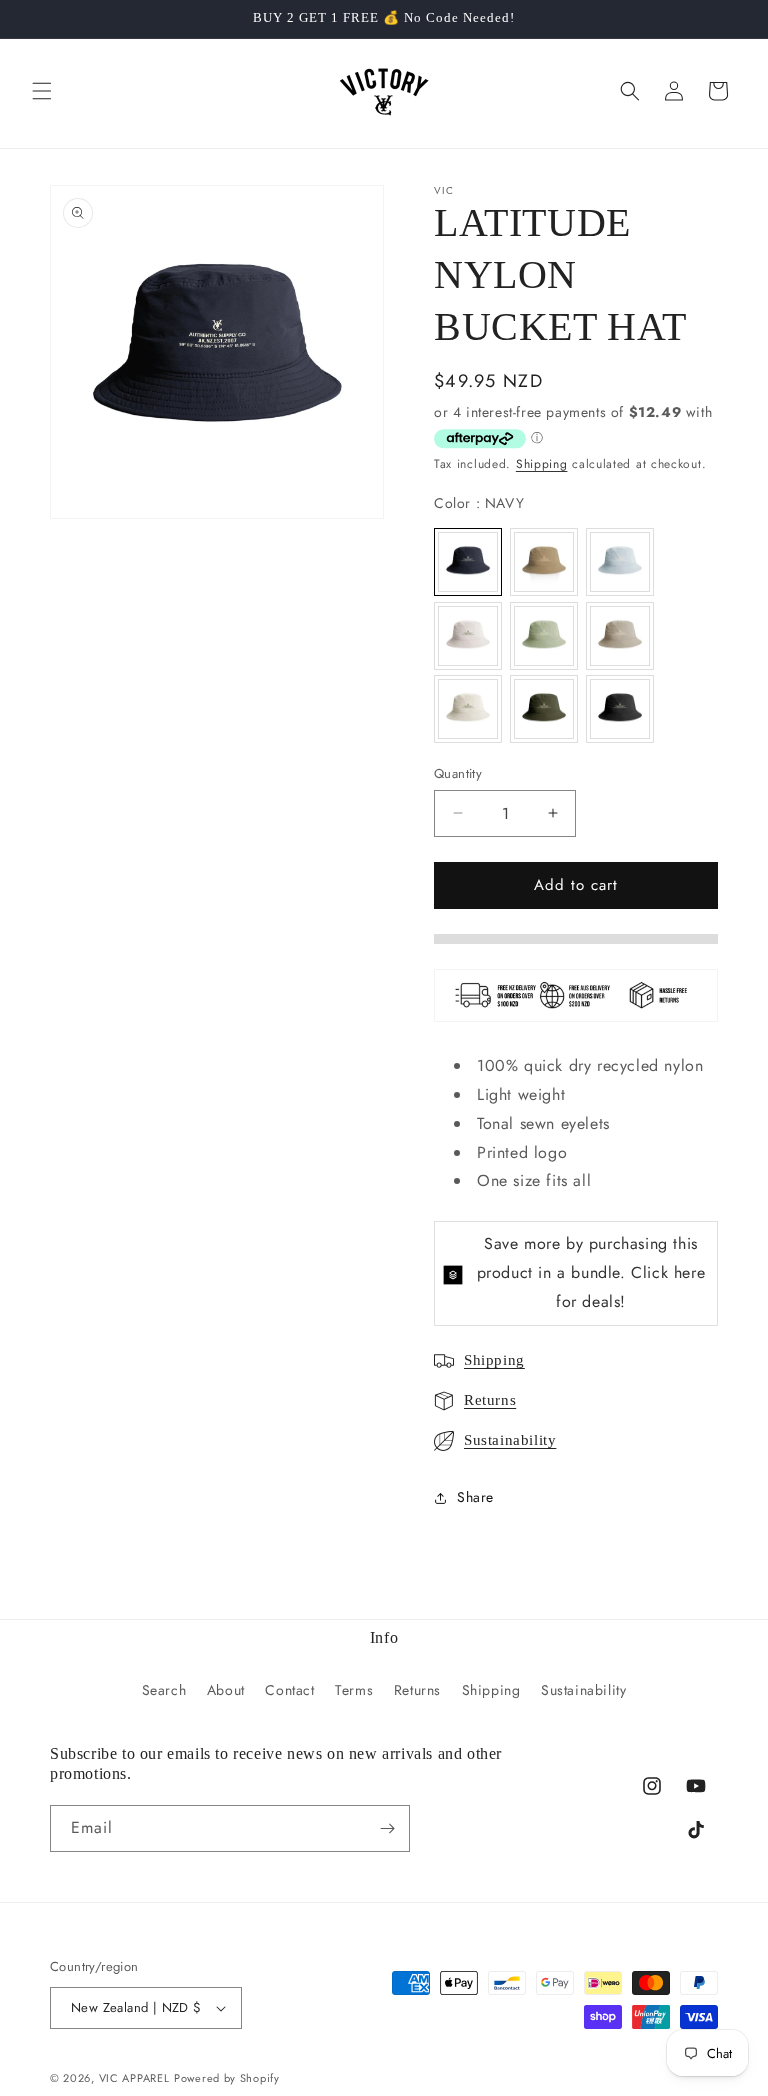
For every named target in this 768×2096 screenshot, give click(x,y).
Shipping (542, 464)
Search (164, 1690)
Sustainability (510, 1440)
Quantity (458, 773)
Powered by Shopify (227, 2078)
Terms (354, 1690)
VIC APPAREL (134, 2078)
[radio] (468, 562)
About (226, 1690)
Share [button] (475, 1497)
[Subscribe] (387, 1828)
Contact (289, 1690)
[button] (42, 91)
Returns (490, 1400)
